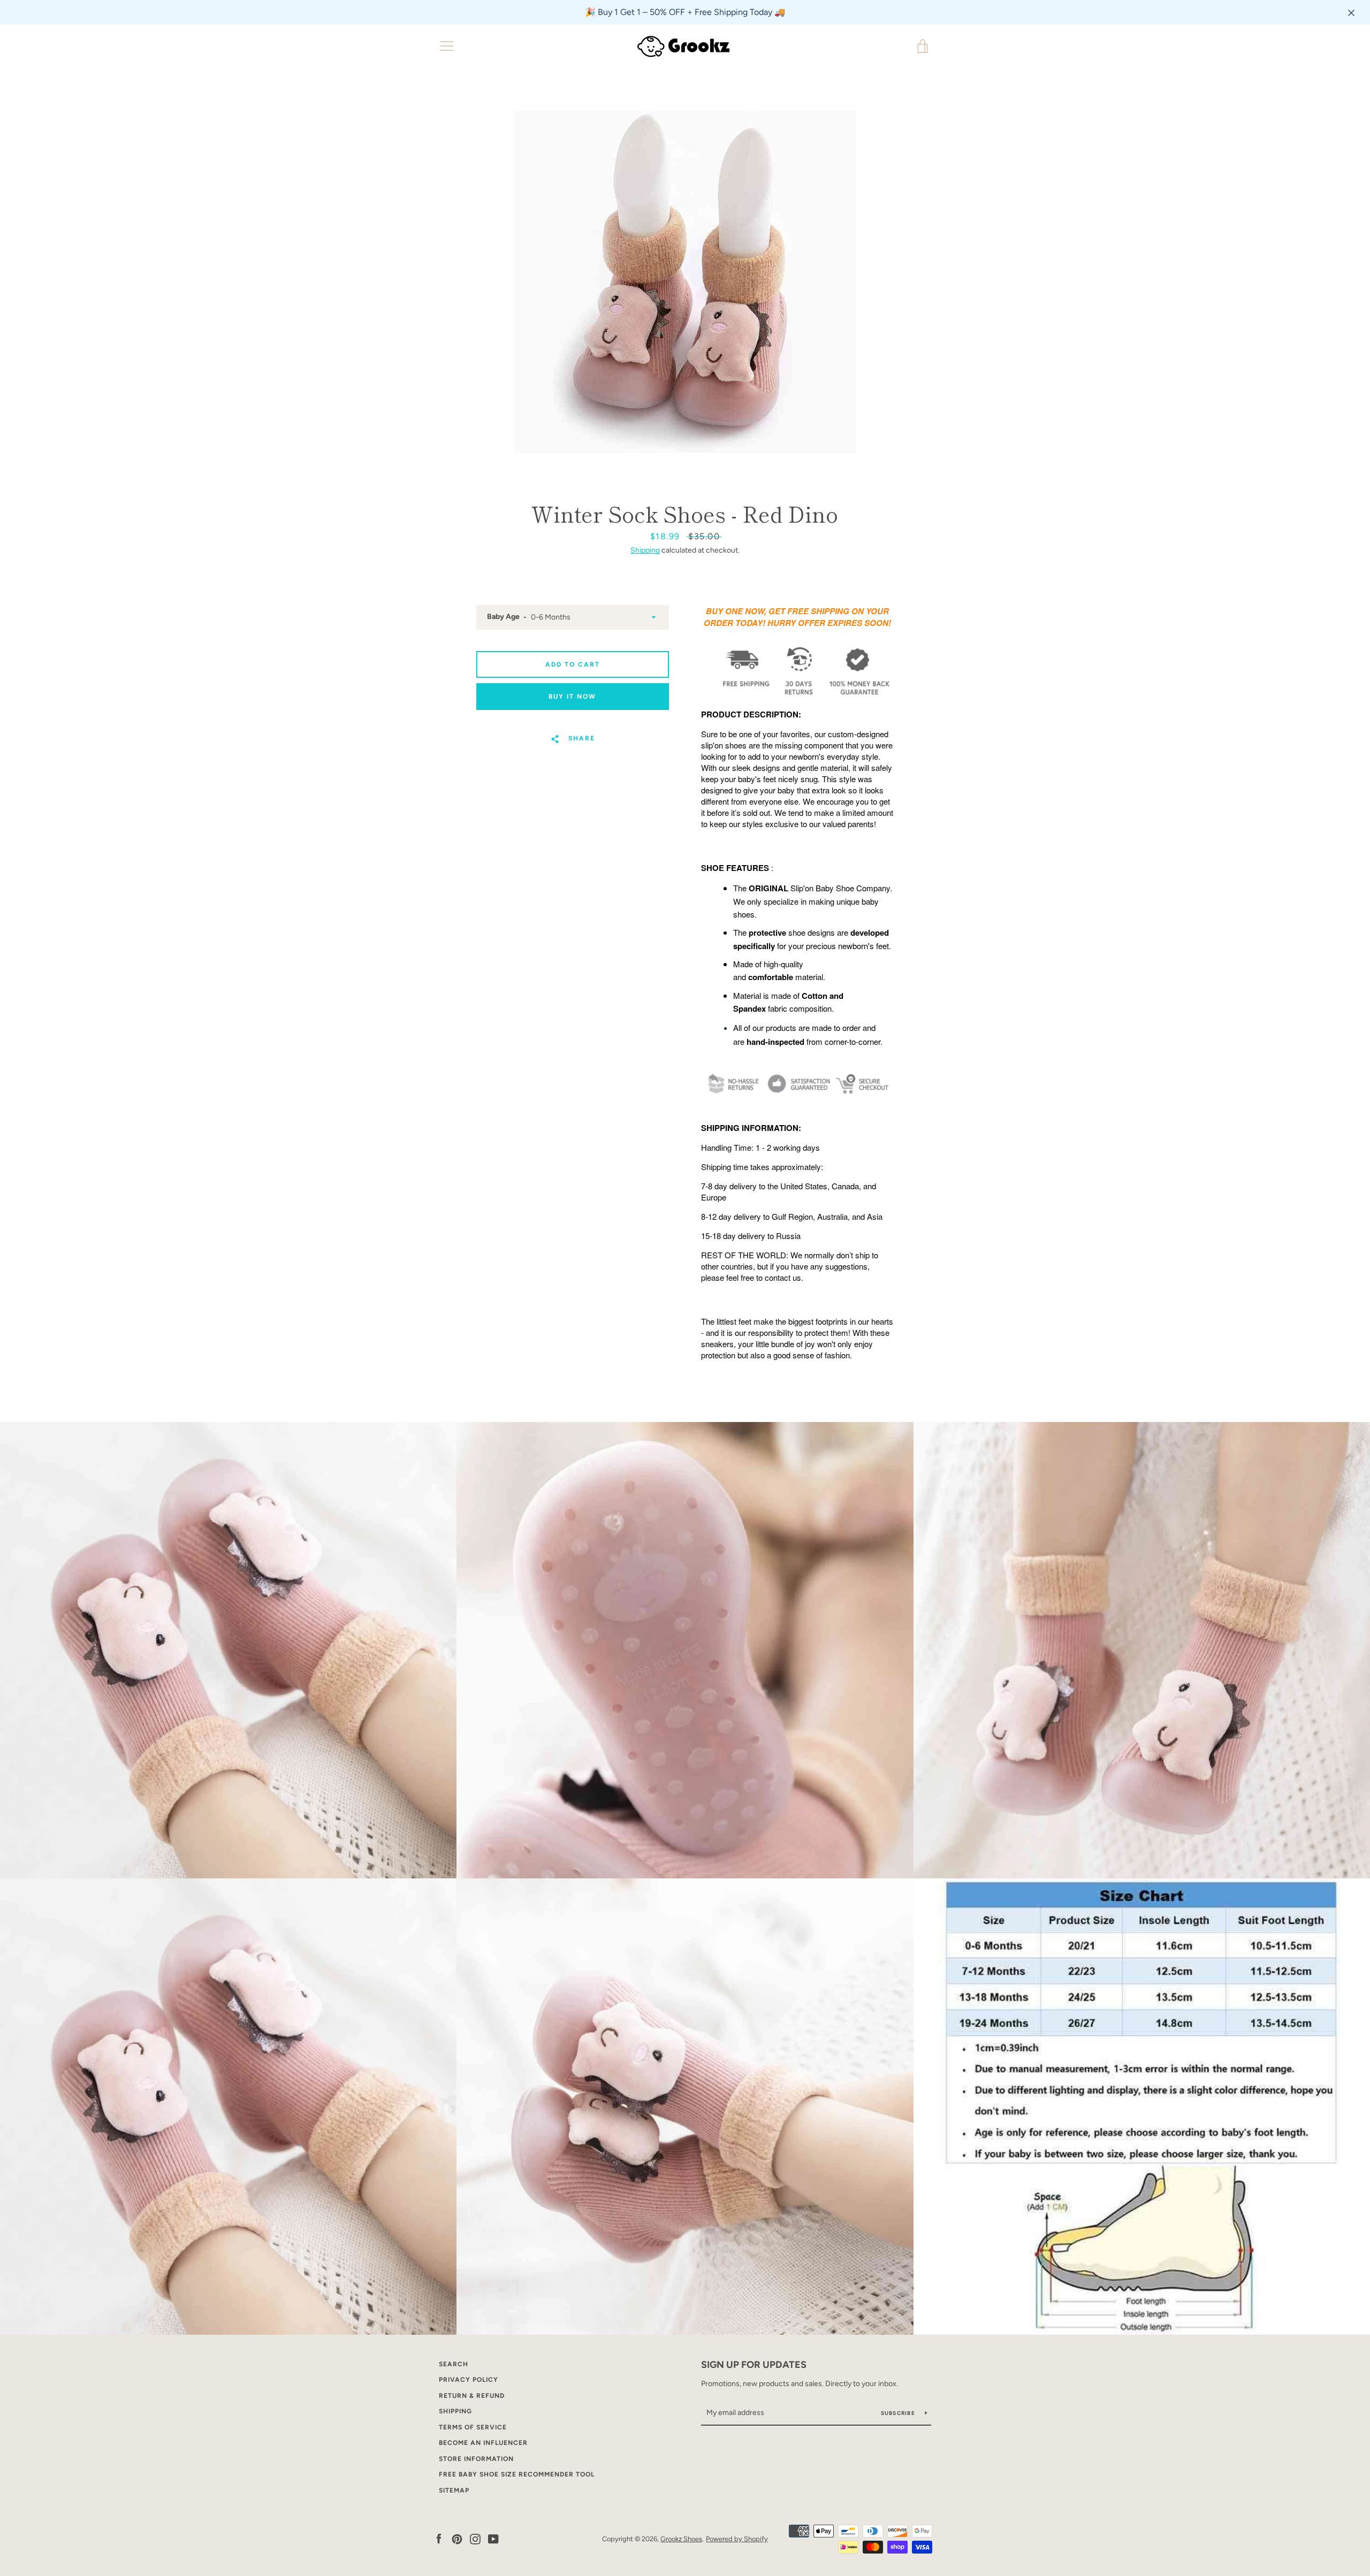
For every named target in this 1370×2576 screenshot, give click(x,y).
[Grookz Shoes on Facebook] (439, 2538)
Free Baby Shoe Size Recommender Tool (517, 2474)
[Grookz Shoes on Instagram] (475, 2538)
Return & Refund (472, 2396)
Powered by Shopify (737, 2539)
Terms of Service (473, 2427)
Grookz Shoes (681, 2539)
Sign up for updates (754, 2365)
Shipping (645, 550)
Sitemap (454, 2490)
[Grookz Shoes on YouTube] (493, 2538)
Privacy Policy (469, 2380)
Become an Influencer (483, 2443)
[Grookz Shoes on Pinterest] (457, 2538)
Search (454, 2364)
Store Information (476, 2459)
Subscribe (899, 2413)
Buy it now (572, 697)
